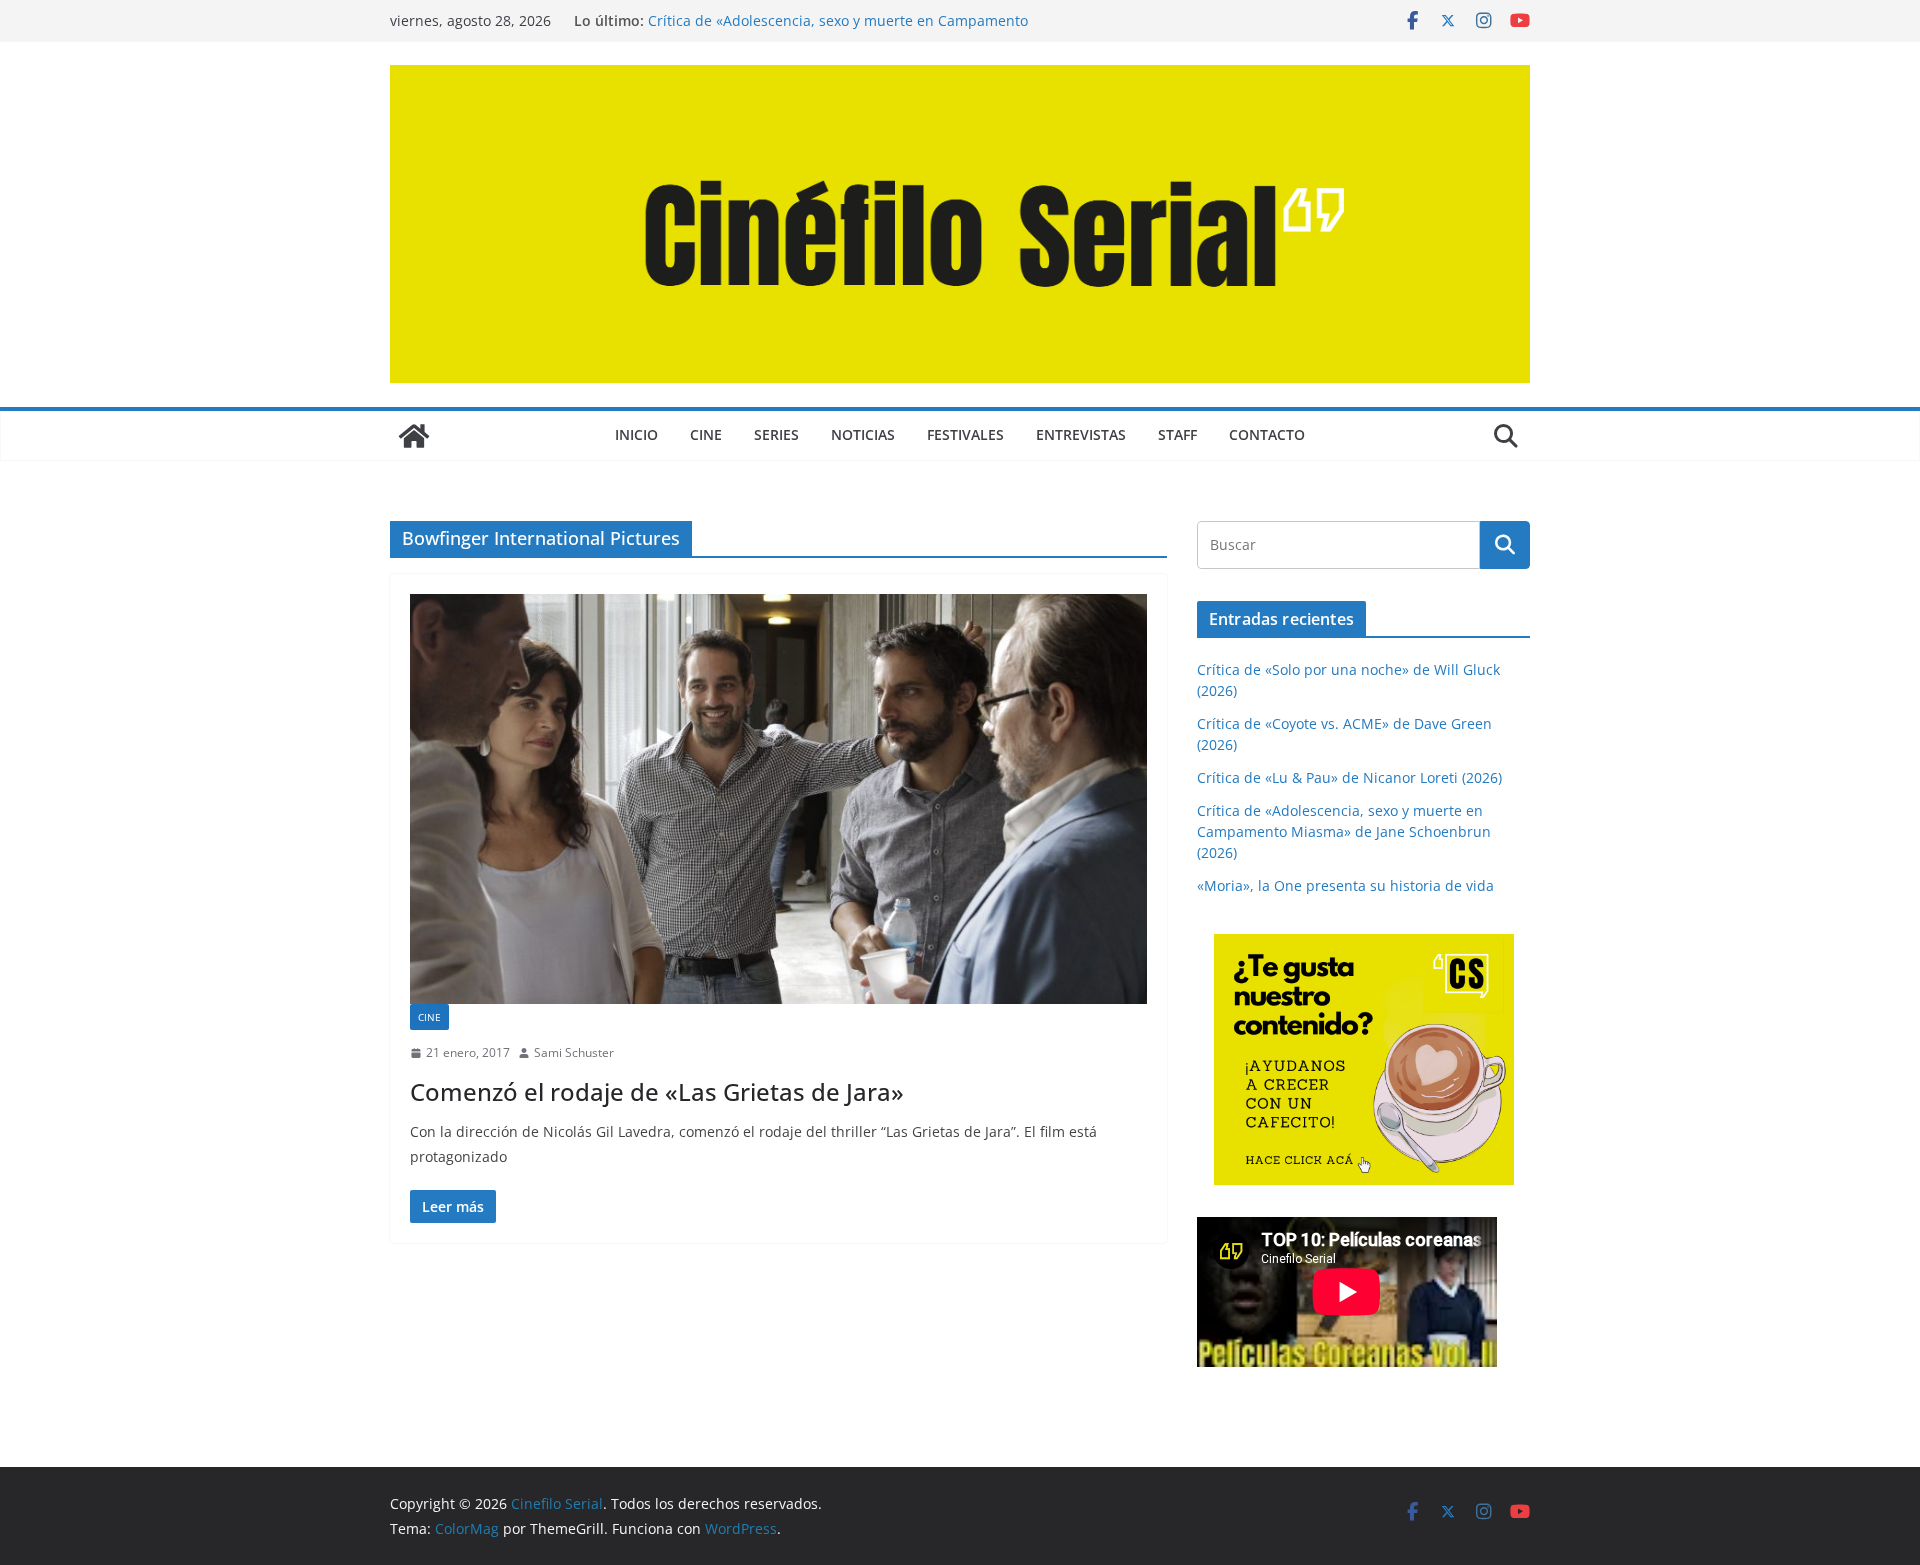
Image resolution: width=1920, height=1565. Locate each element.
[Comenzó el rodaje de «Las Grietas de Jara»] (778, 799)
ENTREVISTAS (1081, 434)
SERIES (776, 434)
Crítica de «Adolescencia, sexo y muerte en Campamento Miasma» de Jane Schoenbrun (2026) (838, 30)
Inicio (636, 434)
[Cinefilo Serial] (414, 436)
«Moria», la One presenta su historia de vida (1345, 885)
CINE (706, 434)
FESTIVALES (965, 434)
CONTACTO (1267, 434)
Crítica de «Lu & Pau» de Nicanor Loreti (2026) (1349, 777)
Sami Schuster (574, 1052)
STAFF (1177, 434)
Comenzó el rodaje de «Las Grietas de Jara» (657, 1091)
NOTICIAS (863, 434)
